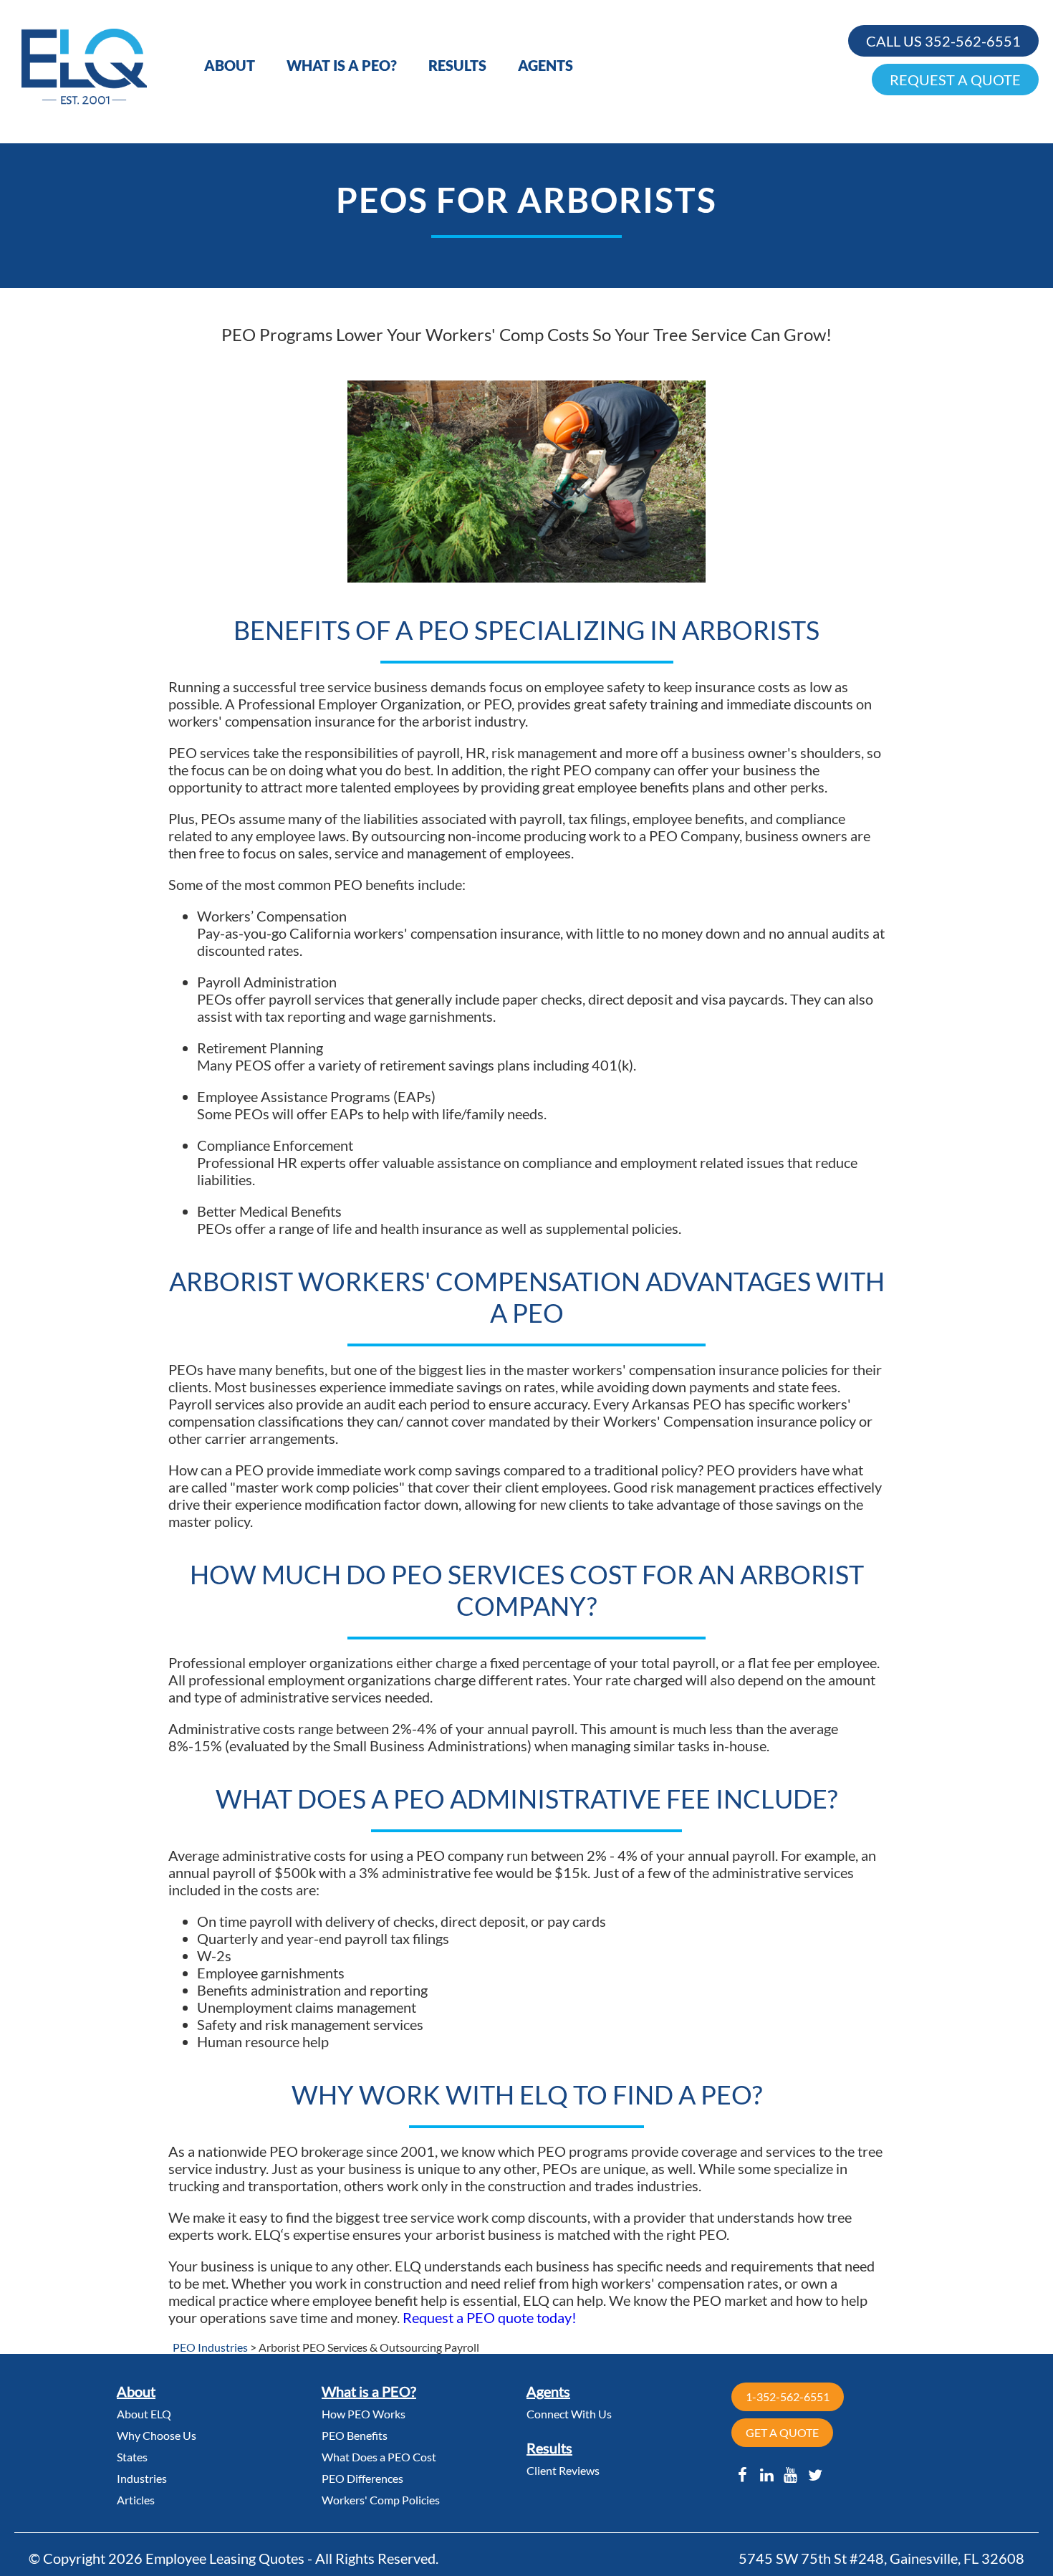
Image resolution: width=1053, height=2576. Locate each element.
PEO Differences (362, 2478)
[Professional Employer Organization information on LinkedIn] (767, 2475)
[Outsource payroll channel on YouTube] (791, 2475)
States (132, 2457)
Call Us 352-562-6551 (943, 41)
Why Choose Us (157, 2435)
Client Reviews (563, 2470)
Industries (142, 2478)
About (230, 65)
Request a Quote (955, 80)
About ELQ (144, 2414)
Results (457, 65)
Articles (136, 2500)
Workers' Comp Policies (381, 2500)
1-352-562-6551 (788, 2397)
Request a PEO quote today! (490, 2317)
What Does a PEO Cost (379, 2457)
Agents (545, 65)
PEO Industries (210, 2347)
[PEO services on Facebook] (742, 2475)
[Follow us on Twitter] (815, 2475)
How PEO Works (364, 2414)
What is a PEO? (342, 65)
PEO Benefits (355, 2435)
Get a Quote (782, 2432)
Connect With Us (569, 2414)
